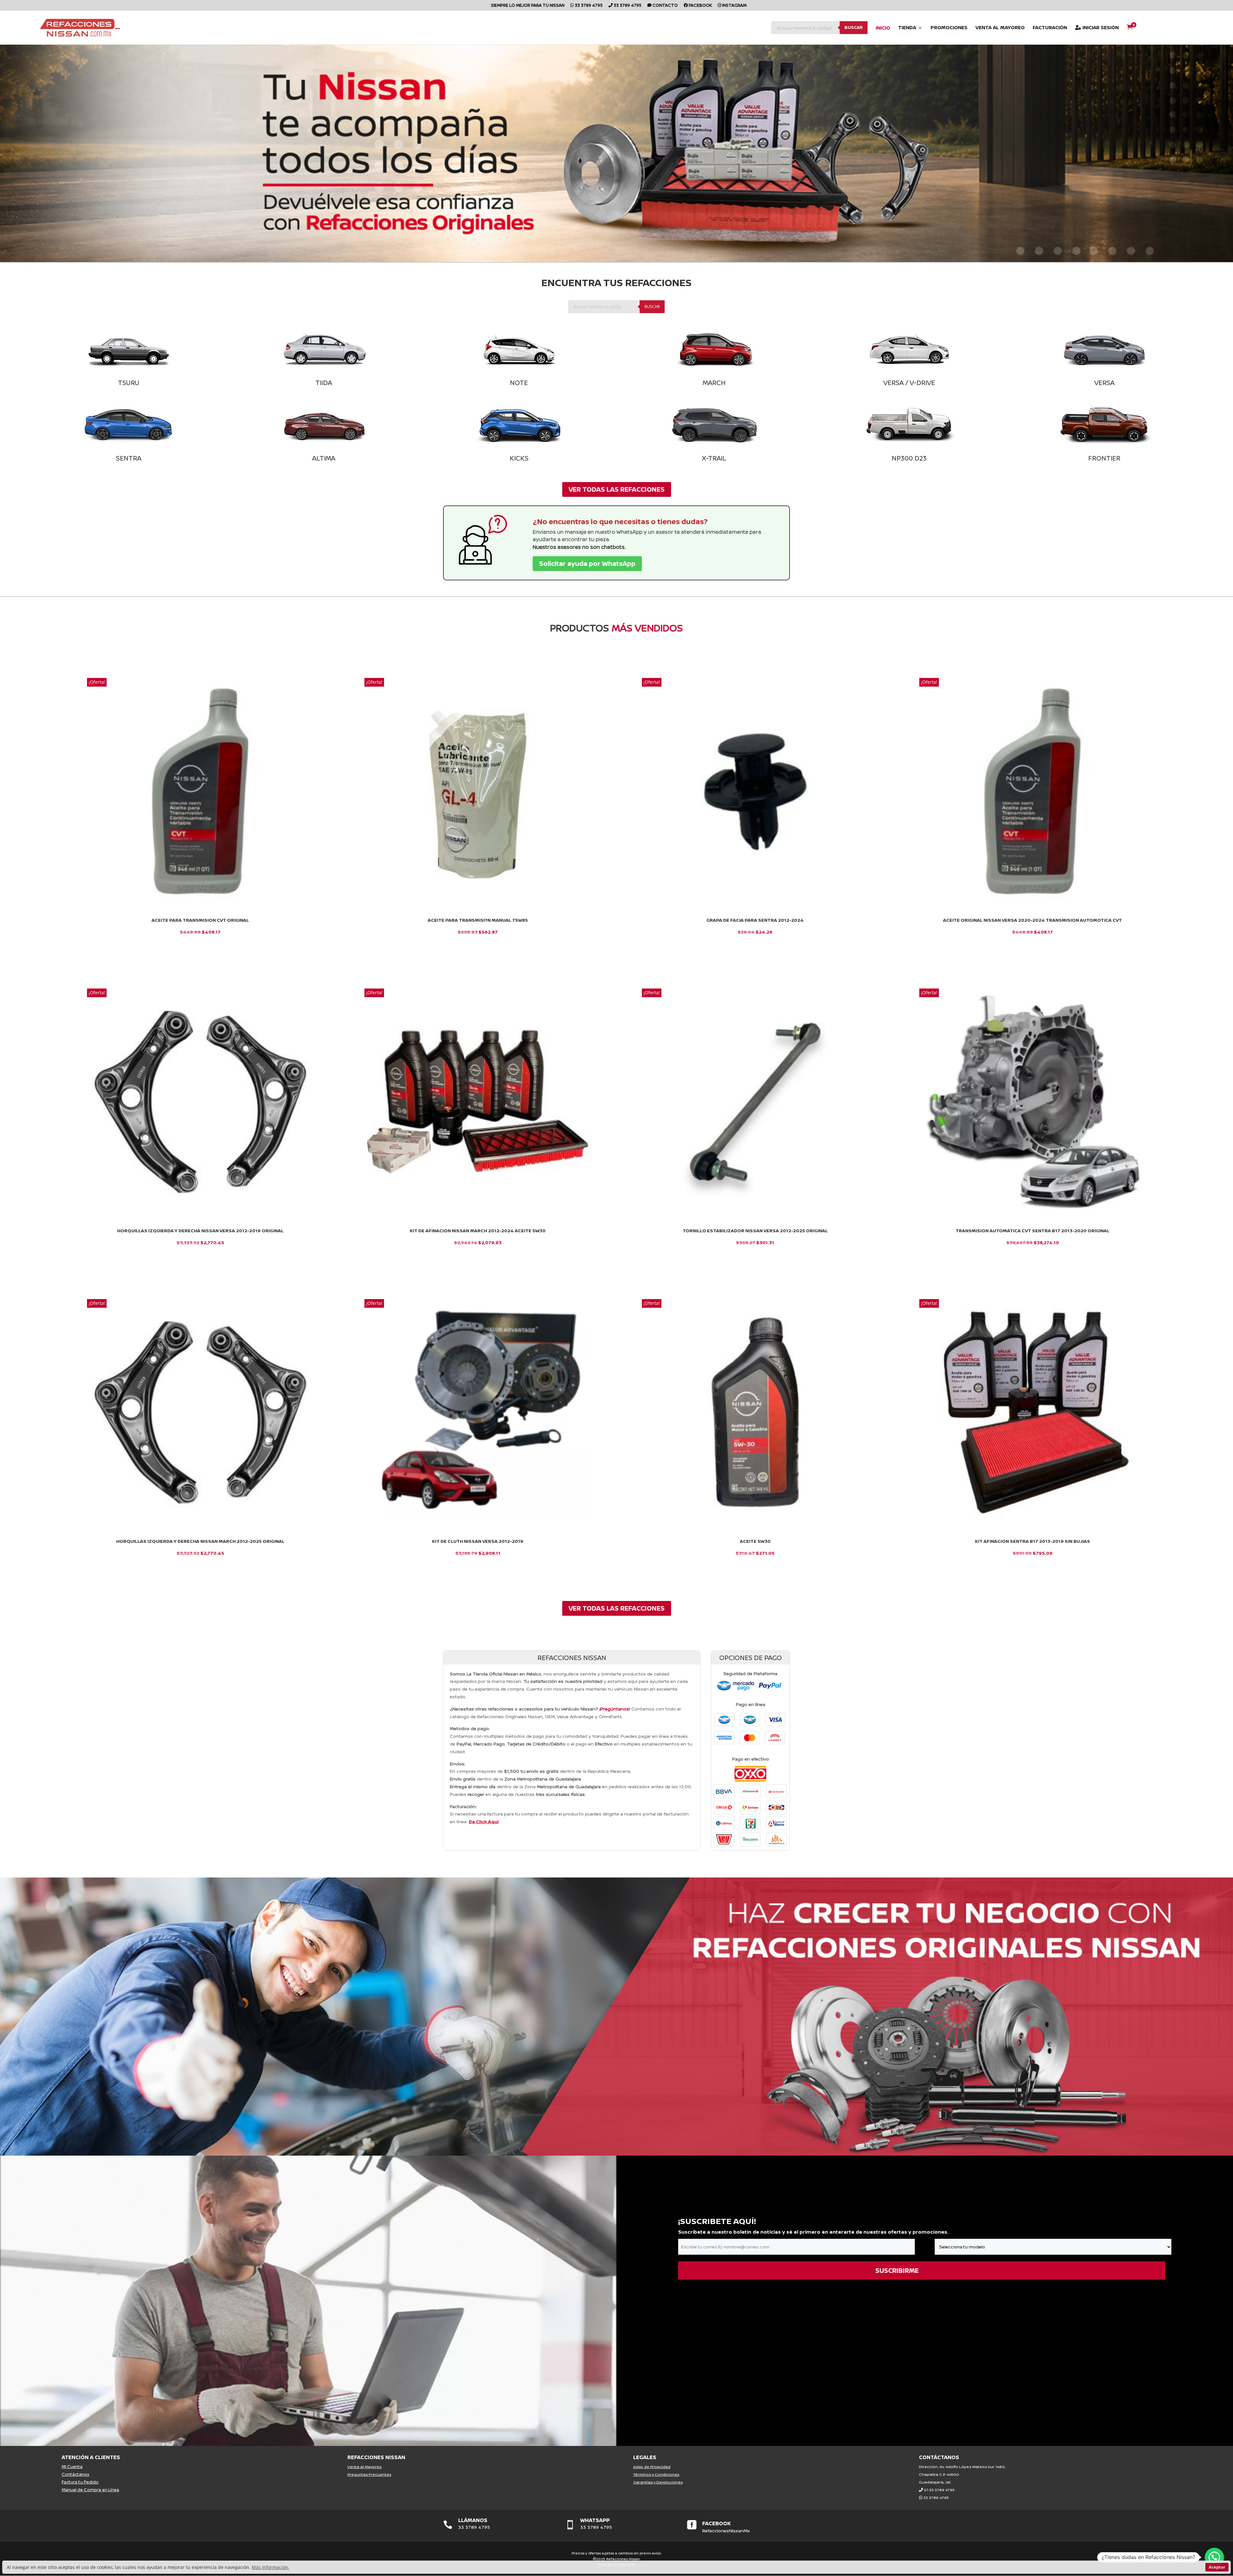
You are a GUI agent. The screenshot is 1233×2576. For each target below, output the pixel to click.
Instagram (734, 6)
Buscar (854, 27)
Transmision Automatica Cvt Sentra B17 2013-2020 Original (1032, 1231)
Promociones (949, 28)
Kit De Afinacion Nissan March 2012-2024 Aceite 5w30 (478, 1231)
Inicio (883, 28)
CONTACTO (665, 6)
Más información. (271, 2567)
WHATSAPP (595, 2520)
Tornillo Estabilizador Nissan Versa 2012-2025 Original (755, 1231)
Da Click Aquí (484, 1821)
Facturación (1050, 28)
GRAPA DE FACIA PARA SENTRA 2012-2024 (755, 920)
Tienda (907, 28)
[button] (1214, 2557)
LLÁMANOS (473, 2520)
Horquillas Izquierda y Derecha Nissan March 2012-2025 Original (200, 1541)
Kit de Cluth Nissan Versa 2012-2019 (478, 1541)
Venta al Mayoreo (1000, 28)
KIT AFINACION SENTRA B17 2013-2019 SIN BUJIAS (1032, 1541)
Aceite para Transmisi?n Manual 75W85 (478, 920)
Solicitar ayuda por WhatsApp (587, 563)
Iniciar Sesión (1100, 28)
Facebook (700, 6)
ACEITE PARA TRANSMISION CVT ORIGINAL (200, 920)
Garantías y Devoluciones (658, 2482)
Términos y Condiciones (656, 2474)
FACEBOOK (717, 2523)
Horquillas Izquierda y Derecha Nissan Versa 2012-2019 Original (200, 1231)
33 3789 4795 (588, 6)
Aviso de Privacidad (652, 2467)
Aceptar (1217, 2567)
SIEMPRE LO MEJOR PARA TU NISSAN (528, 6)
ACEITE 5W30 (755, 1541)
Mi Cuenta (72, 2466)
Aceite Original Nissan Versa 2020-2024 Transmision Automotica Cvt (1032, 920)
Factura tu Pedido (80, 2482)
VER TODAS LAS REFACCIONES (617, 489)
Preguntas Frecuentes (369, 2474)
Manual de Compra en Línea (90, 2490)
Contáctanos (75, 2474)
